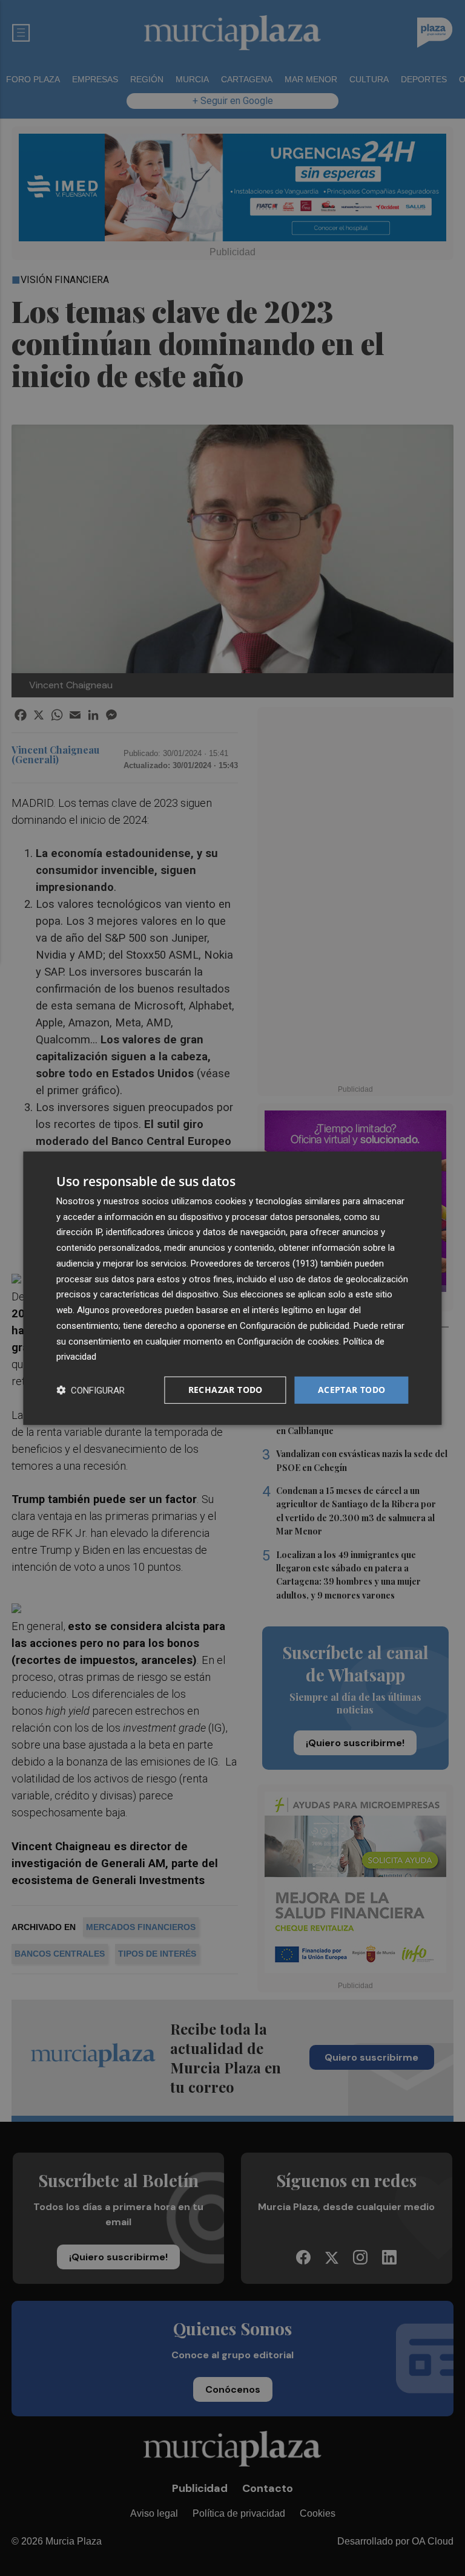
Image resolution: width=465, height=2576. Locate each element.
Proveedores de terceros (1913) (254, 1264)
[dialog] (232, 1288)
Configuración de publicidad (295, 1326)
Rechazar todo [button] (226, 1390)
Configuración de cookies (288, 1341)
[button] (91, 1390)
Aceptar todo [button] (352, 1390)
